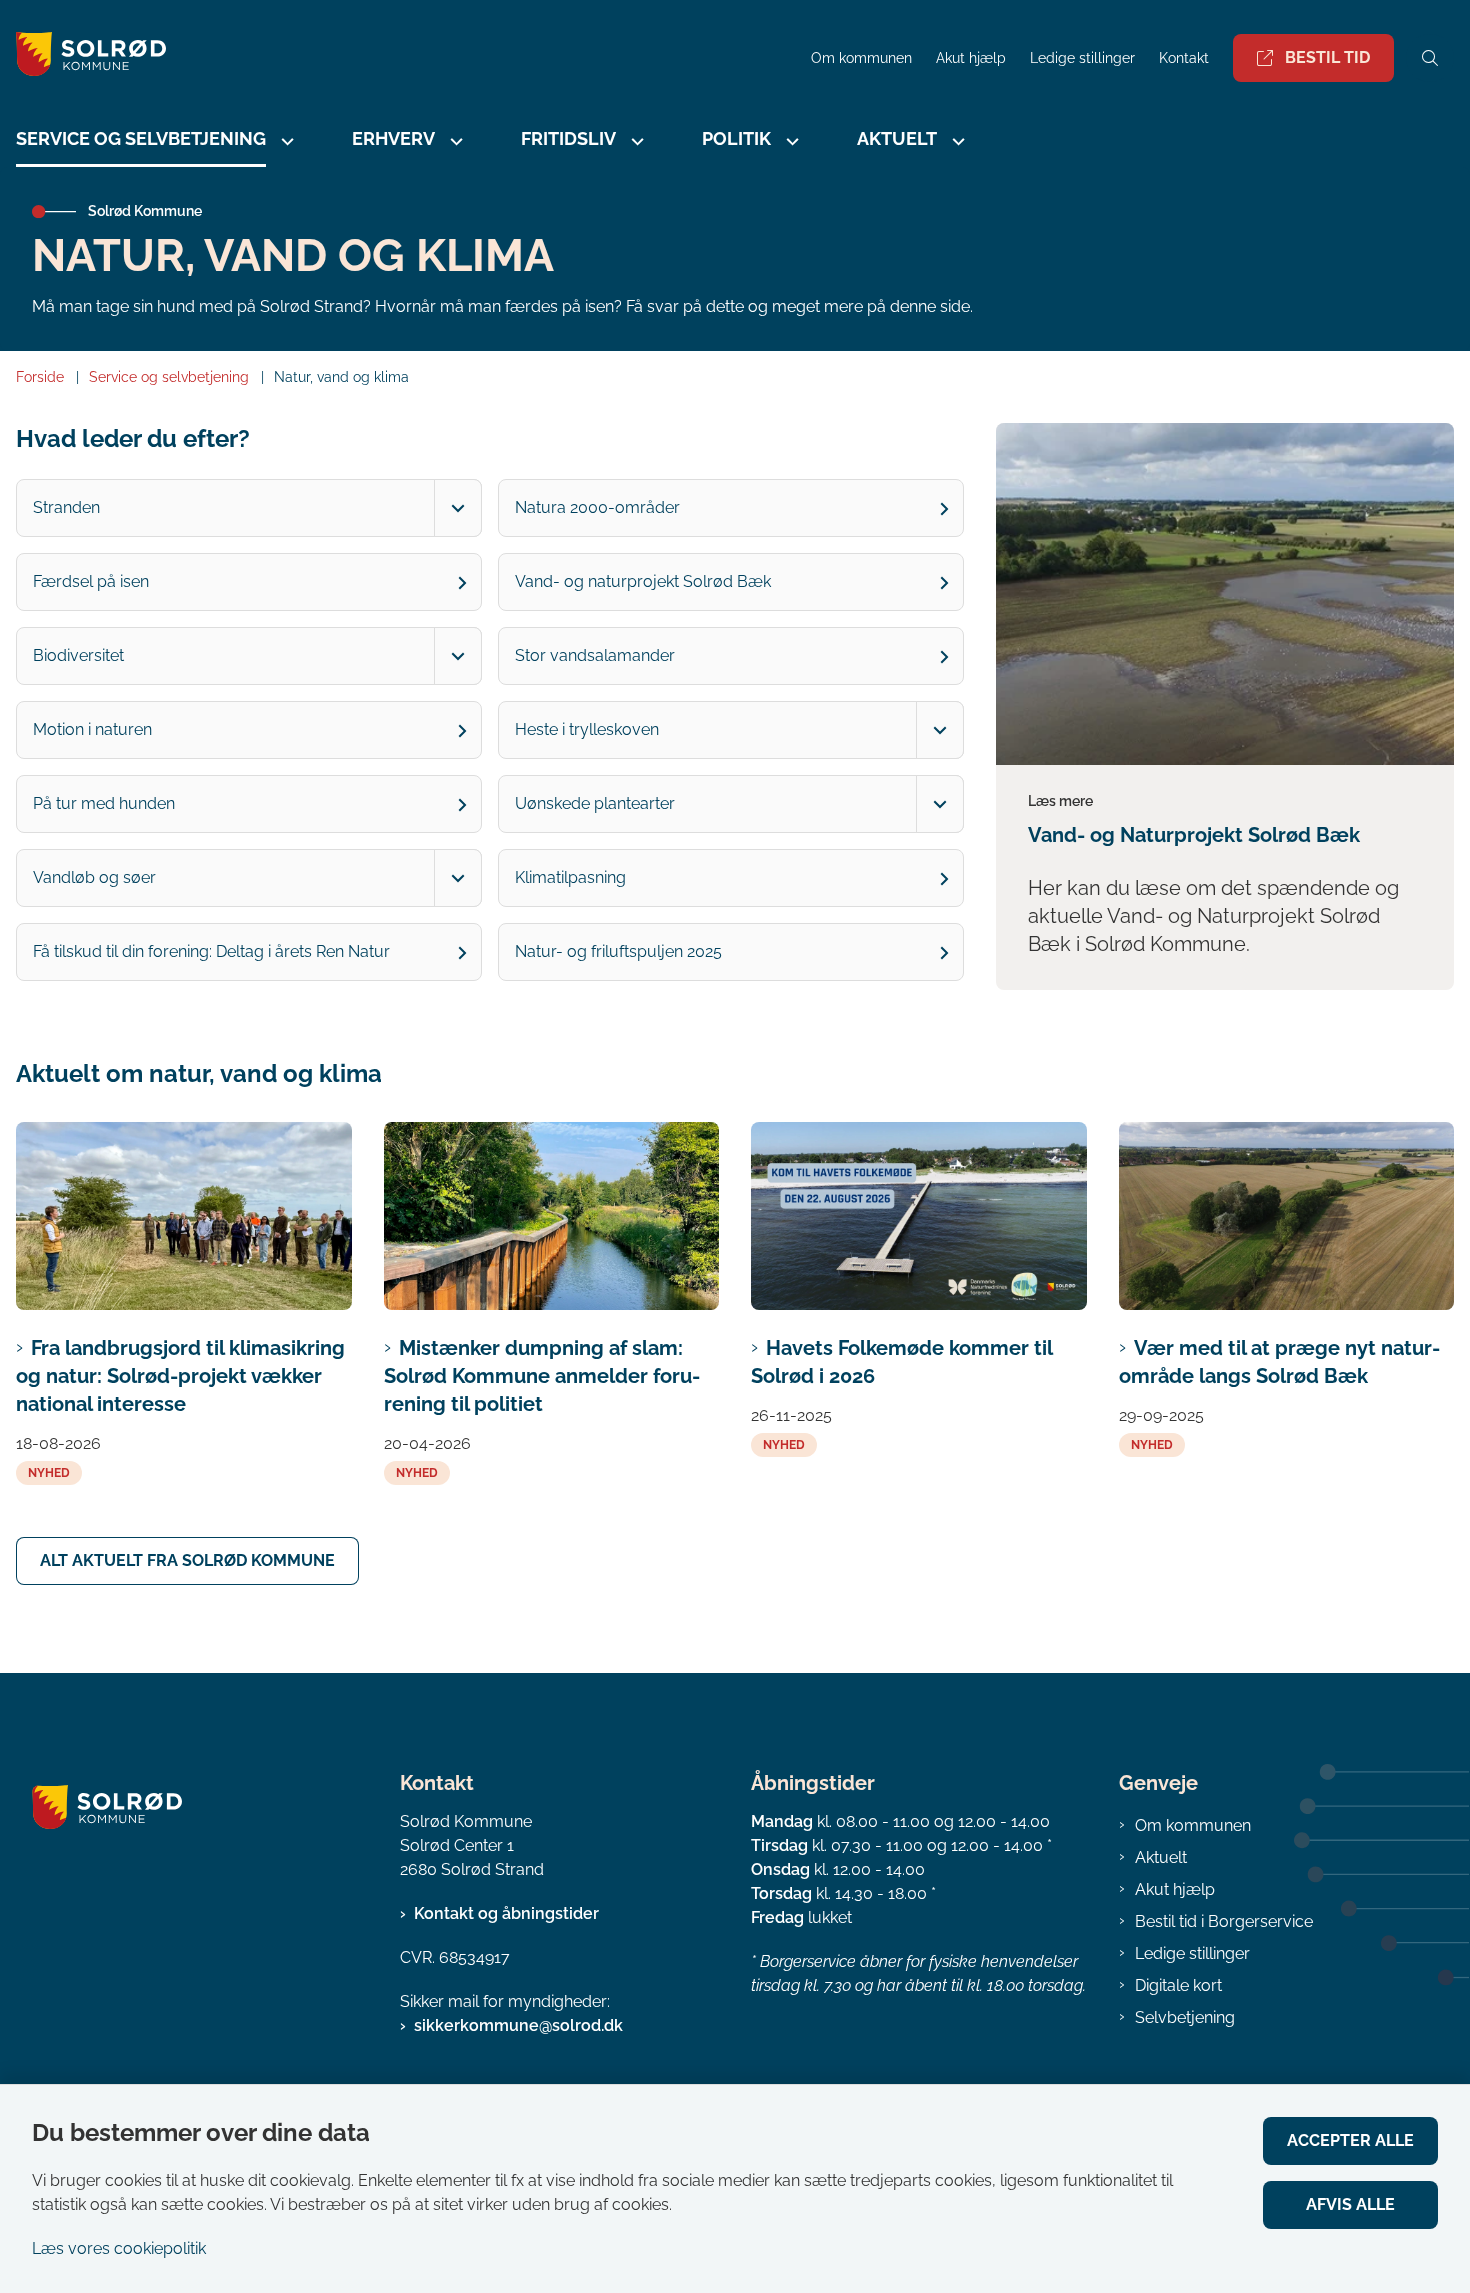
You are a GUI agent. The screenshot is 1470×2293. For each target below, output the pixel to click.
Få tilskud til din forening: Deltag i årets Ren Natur (211, 951)
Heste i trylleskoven (587, 729)
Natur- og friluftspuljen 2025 (618, 951)
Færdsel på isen (91, 581)
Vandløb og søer (94, 877)
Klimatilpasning (570, 877)
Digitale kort (1178, 1985)
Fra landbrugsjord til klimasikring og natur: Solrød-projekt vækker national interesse (180, 1376)
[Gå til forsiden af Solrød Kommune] (399, 57)
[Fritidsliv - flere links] (635, 141)
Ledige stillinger (1082, 58)
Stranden (66, 507)
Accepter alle (1350, 2140)
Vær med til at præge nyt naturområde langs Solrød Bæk (1279, 1362)
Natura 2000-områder (597, 507)
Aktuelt (1161, 1857)
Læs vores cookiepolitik (119, 2248)
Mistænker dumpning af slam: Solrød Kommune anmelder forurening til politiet (542, 1376)
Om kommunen (1193, 1825)
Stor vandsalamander (595, 655)
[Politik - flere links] (790, 141)
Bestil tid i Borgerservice (1224, 1921)
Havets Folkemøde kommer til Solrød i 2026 (901, 1362)
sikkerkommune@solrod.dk (518, 2025)
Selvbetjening (1185, 2017)
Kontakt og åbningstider (506, 1913)
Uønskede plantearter (595, 803)
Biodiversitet (78, 655)
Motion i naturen (92, 729)
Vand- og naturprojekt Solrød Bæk (643, 581)
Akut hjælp (1175, 1889)
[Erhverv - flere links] (454, 141)
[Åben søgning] (1430, 58)
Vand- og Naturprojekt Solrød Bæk (1194, 835)
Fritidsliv (568, 138)
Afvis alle (1350, 2204)
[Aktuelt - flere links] (956, 141)
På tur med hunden (104, 803)
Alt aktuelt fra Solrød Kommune (187, 1560)
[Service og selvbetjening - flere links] (285, 141)
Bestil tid (1327, 57)
